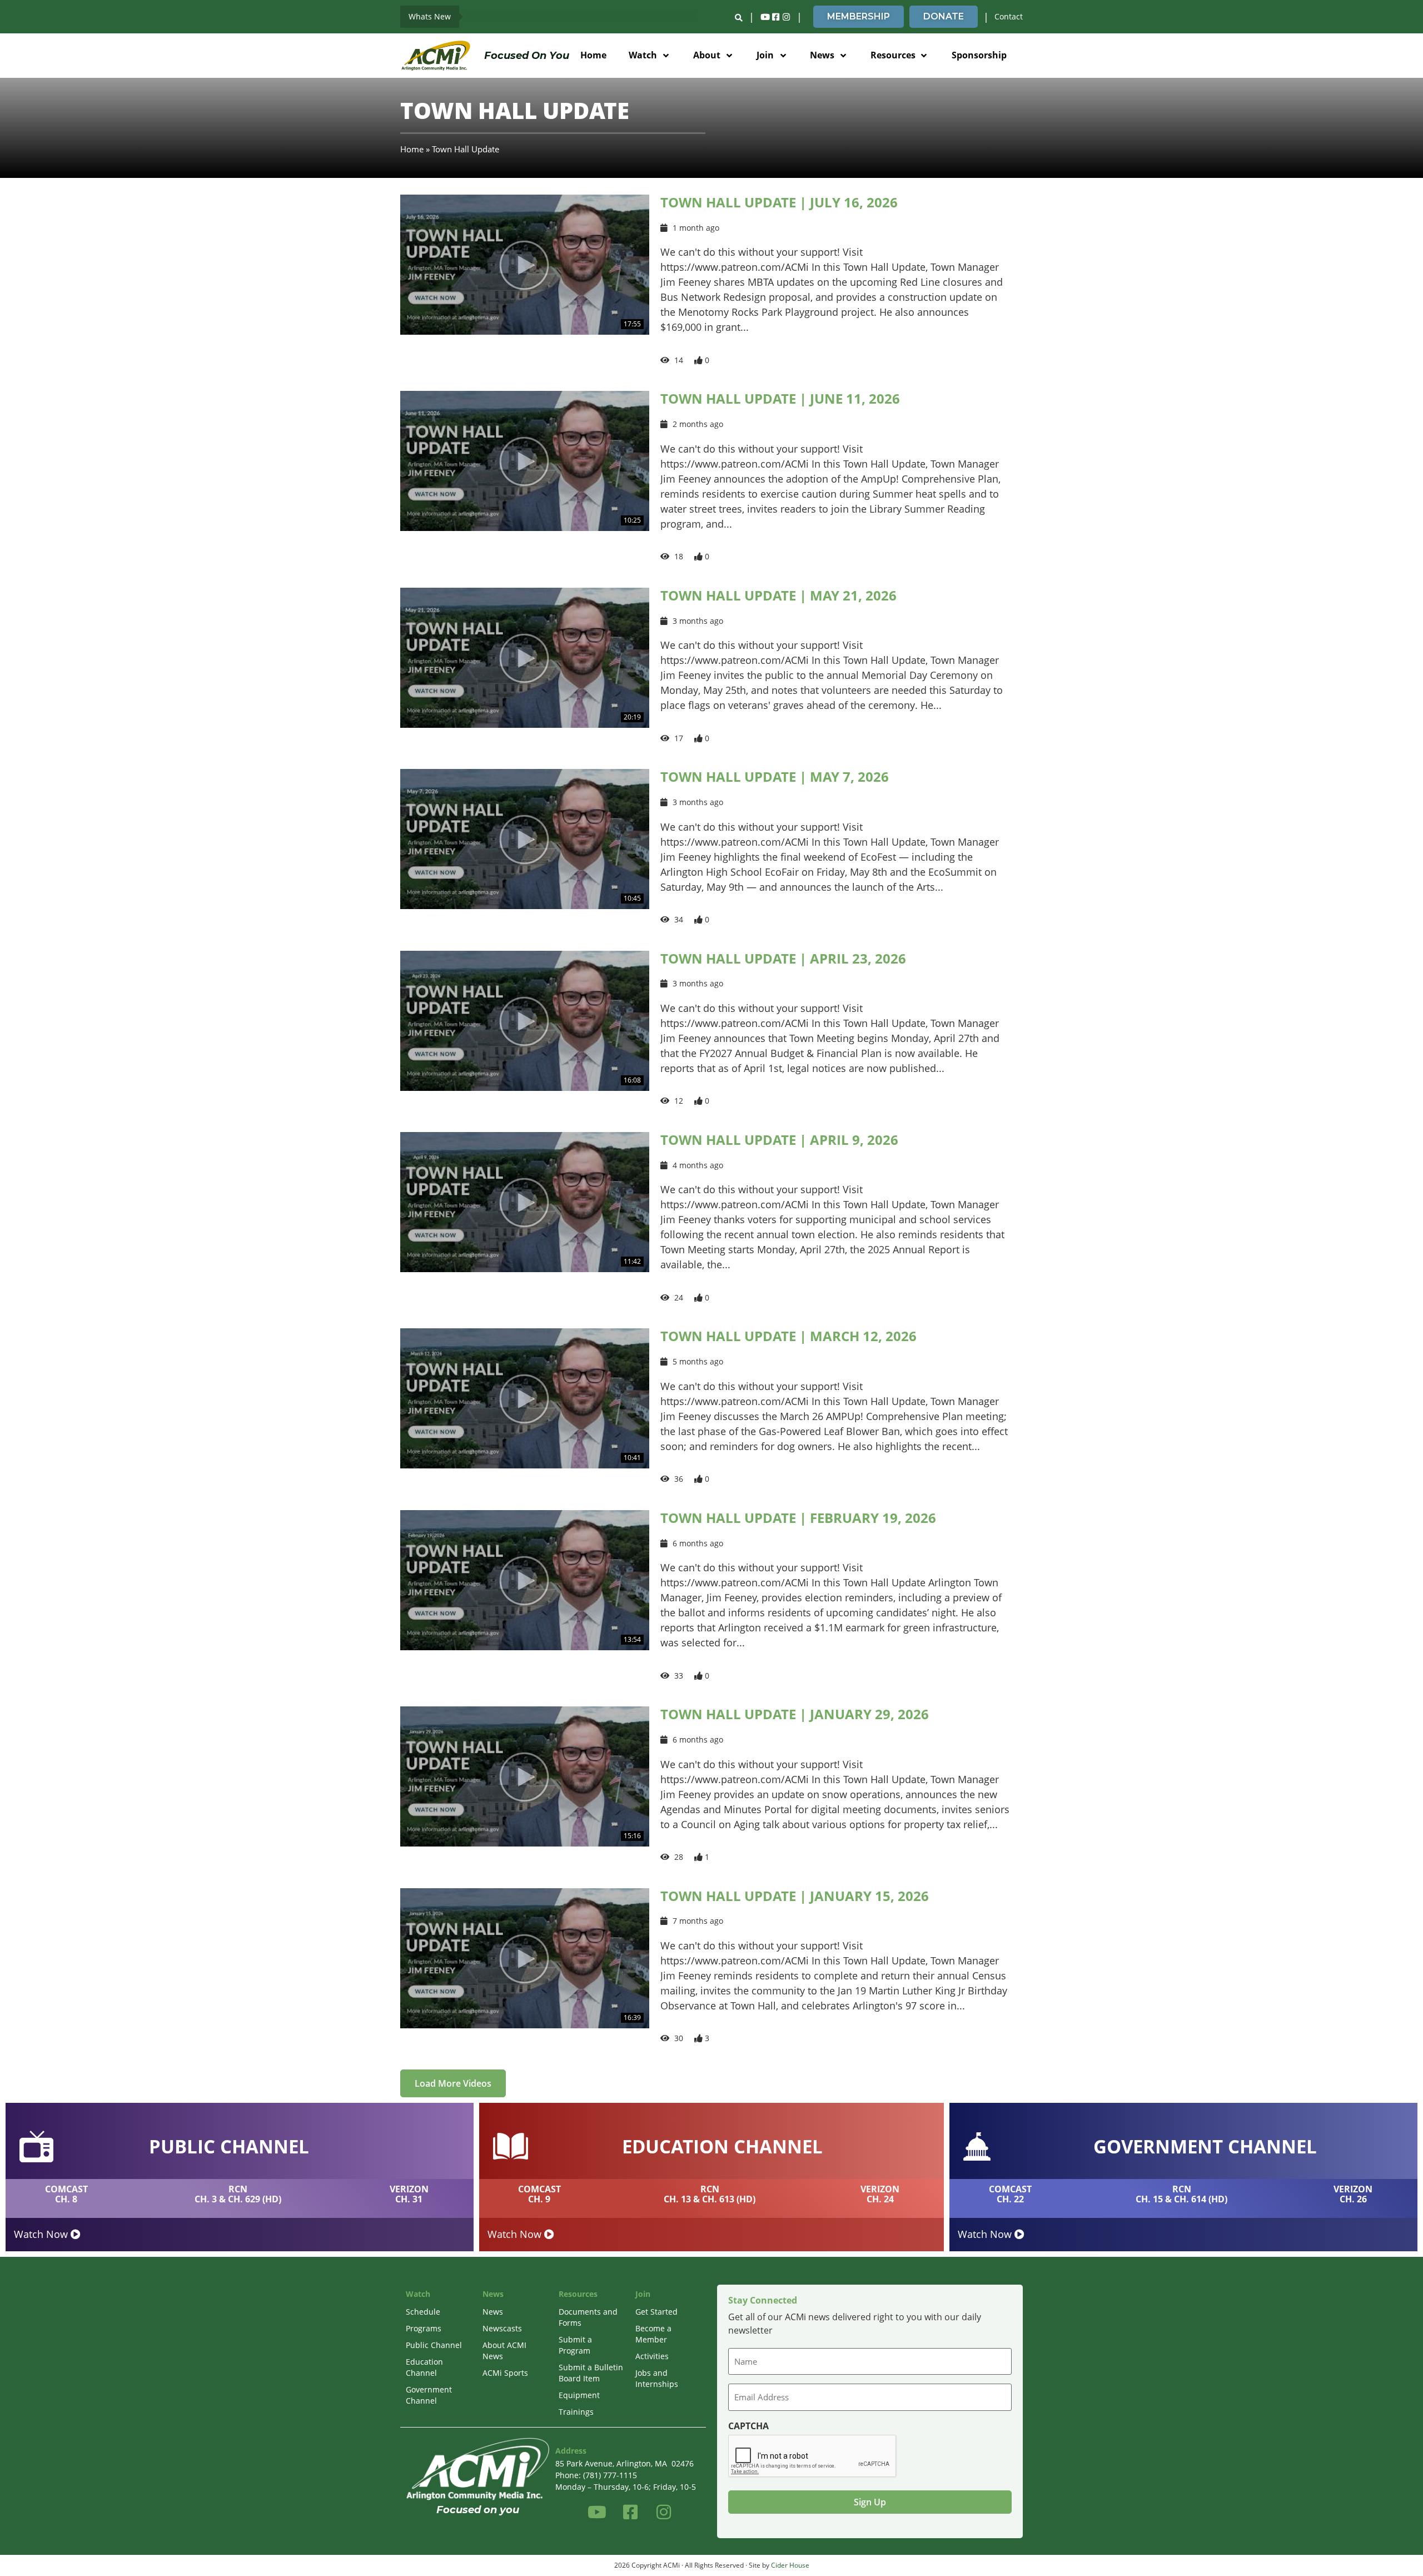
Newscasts (502, 2328)
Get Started (656, 2312)
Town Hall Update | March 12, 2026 (788, 1336)
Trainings (576, 2412)
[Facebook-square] (775, 17)
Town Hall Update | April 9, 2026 (779, 1140)
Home (412, 149)
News (493, 2312)
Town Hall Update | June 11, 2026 (780, 398)
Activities (652, 2356)
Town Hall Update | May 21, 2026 (778, 595)
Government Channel (429, 2395)
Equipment (579, 2395)
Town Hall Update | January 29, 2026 (795, 1714)
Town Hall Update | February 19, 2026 (798, 1518)
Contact (1009, 16)
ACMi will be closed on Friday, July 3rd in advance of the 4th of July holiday (586, 16)
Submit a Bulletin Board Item (591, 2373)
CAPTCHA (748, 2426)
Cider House (790, 2565)
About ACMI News (504, 2351)
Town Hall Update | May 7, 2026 (775, 776)
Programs (424, 2328)
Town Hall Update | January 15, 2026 (795, 1896)
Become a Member (653, 2334)
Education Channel (424, 2367)
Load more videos (453, 2083)
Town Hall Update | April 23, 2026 (783, 958)
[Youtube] (765, 17)
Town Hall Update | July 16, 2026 (779, 202)
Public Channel (434, 2345)
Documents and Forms (588, 2317)
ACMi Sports (505, 2373)
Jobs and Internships (657, 2378)
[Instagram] (786, 17)
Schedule (423, 2312)
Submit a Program (575, 2345)
